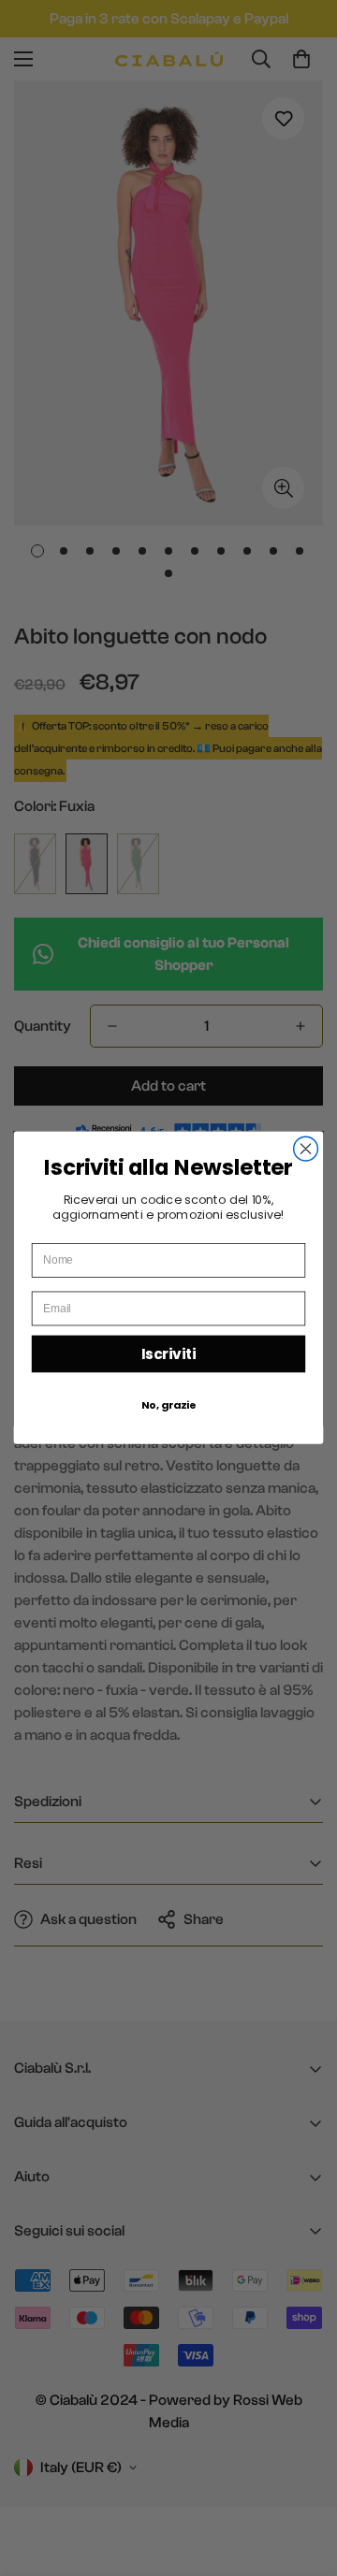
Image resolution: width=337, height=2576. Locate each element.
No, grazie (169, 1405)
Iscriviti (169, 1354)
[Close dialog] (306, 1150)
